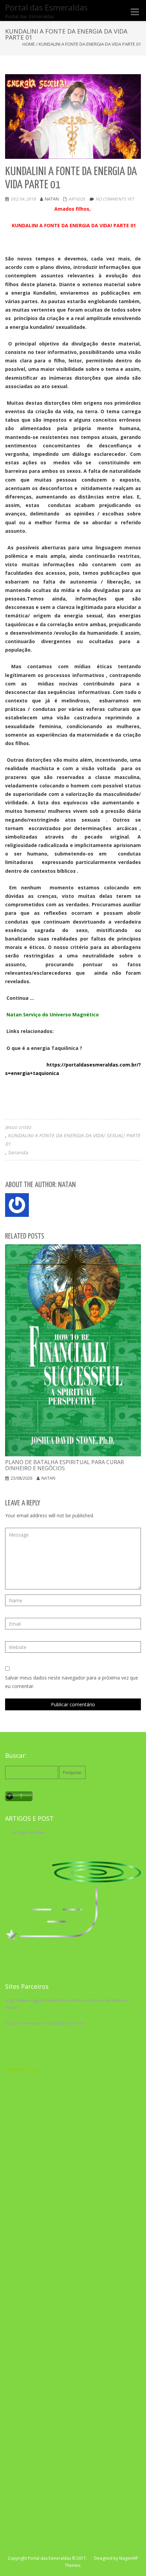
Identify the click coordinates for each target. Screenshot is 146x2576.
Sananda (18, 1152)
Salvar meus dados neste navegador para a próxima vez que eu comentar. (72, 1682)
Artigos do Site (28, 1832)
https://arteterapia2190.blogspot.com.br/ (45, 2023)
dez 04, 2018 (23, 199)
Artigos (77, 199)
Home (29, 44)
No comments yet (115, 199)
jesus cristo (18, 1127)
